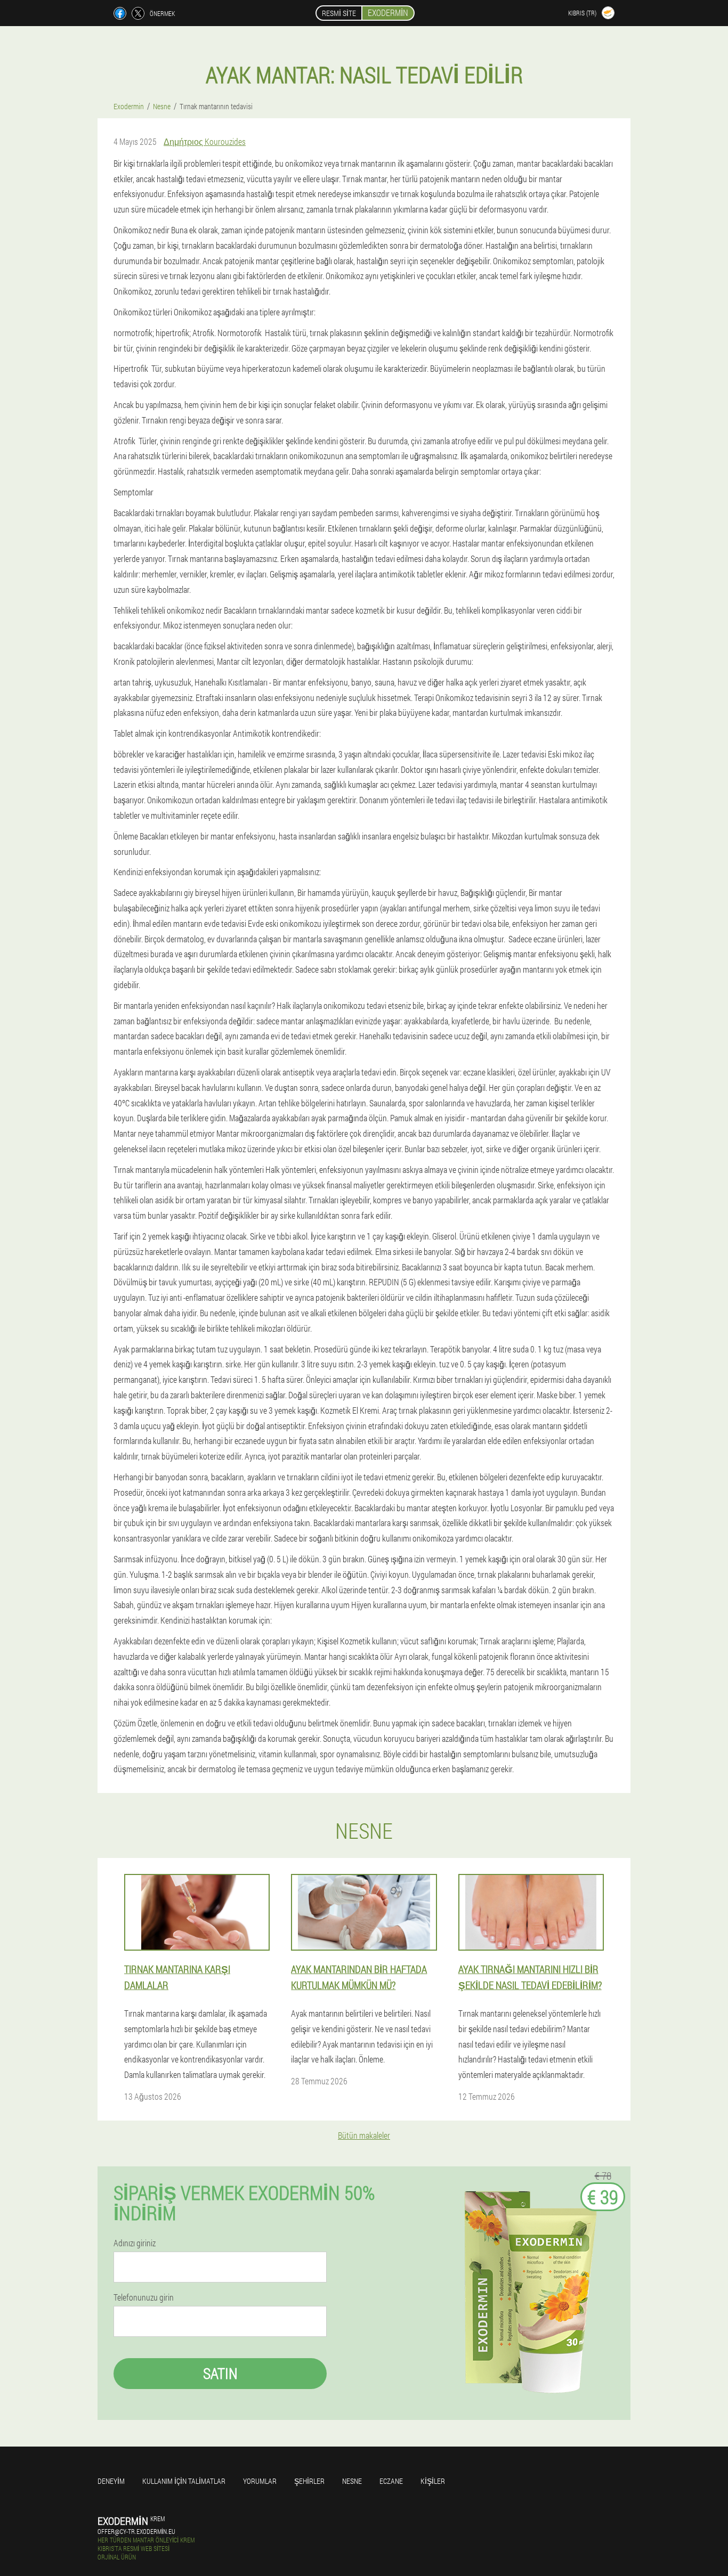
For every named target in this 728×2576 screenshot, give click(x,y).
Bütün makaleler (364, 2135)
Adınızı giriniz (135, 2243)
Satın (220, 2373)
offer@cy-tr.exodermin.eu (136, 2531)
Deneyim (111, 2481)
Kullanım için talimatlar (184, 2481)
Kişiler (433, 2481)
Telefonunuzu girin (144, 2297)
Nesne (352, 2481)
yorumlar (260, 2481)
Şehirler (309, 2481)
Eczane (391, 2481)
